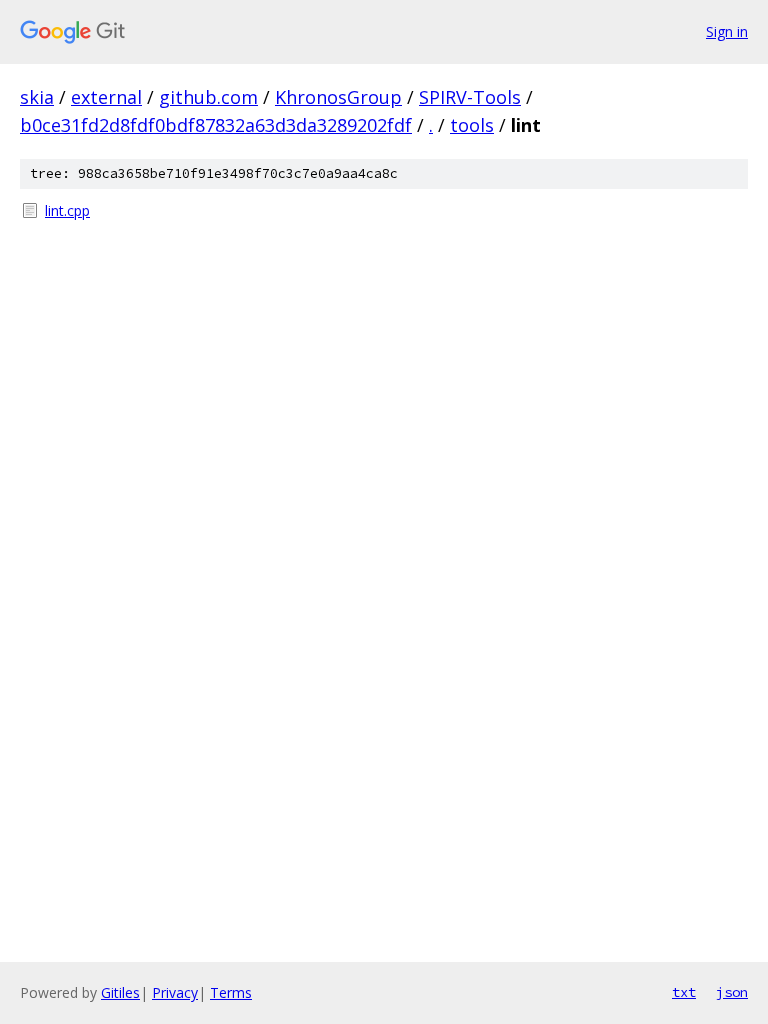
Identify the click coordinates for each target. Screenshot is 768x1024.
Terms (231, 992)
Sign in (727, 31)
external (106, 97)
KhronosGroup (338, 97)
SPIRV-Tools (470, 97)
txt (684, 992)
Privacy (175, 992)
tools (472, 125)
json (732, 992)
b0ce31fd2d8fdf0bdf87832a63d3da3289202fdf (216, 125)
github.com (208, 97)
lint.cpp (67, 210)
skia (37, 97)
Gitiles (120, 992)
